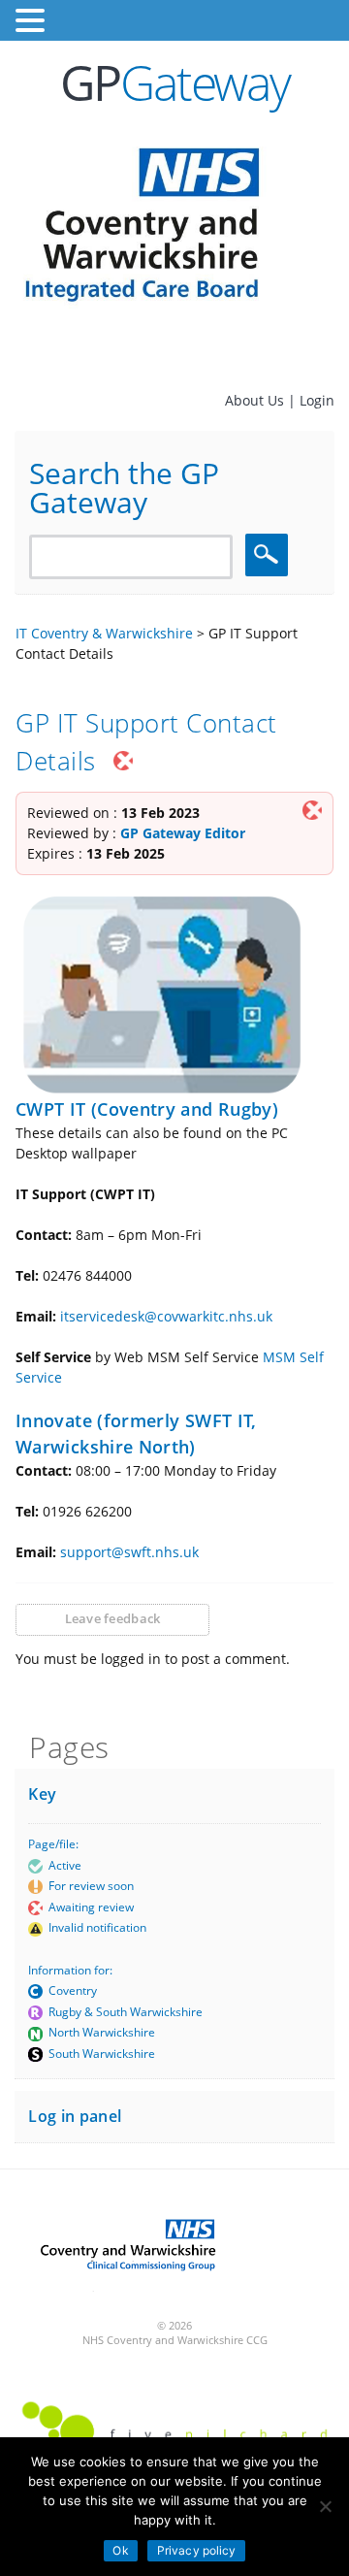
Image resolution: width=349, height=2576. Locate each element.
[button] (33, 21)
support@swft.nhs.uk (129, 1552)
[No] (325, 2506)
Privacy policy (197, 2550)
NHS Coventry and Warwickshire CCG (175, 2340)
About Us (256, 400)
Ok (120, 2550)
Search (270, 554)
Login (317, 400)
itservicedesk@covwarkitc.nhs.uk (166, 1316)
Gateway (175, 82)
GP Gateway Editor (183, 833)
